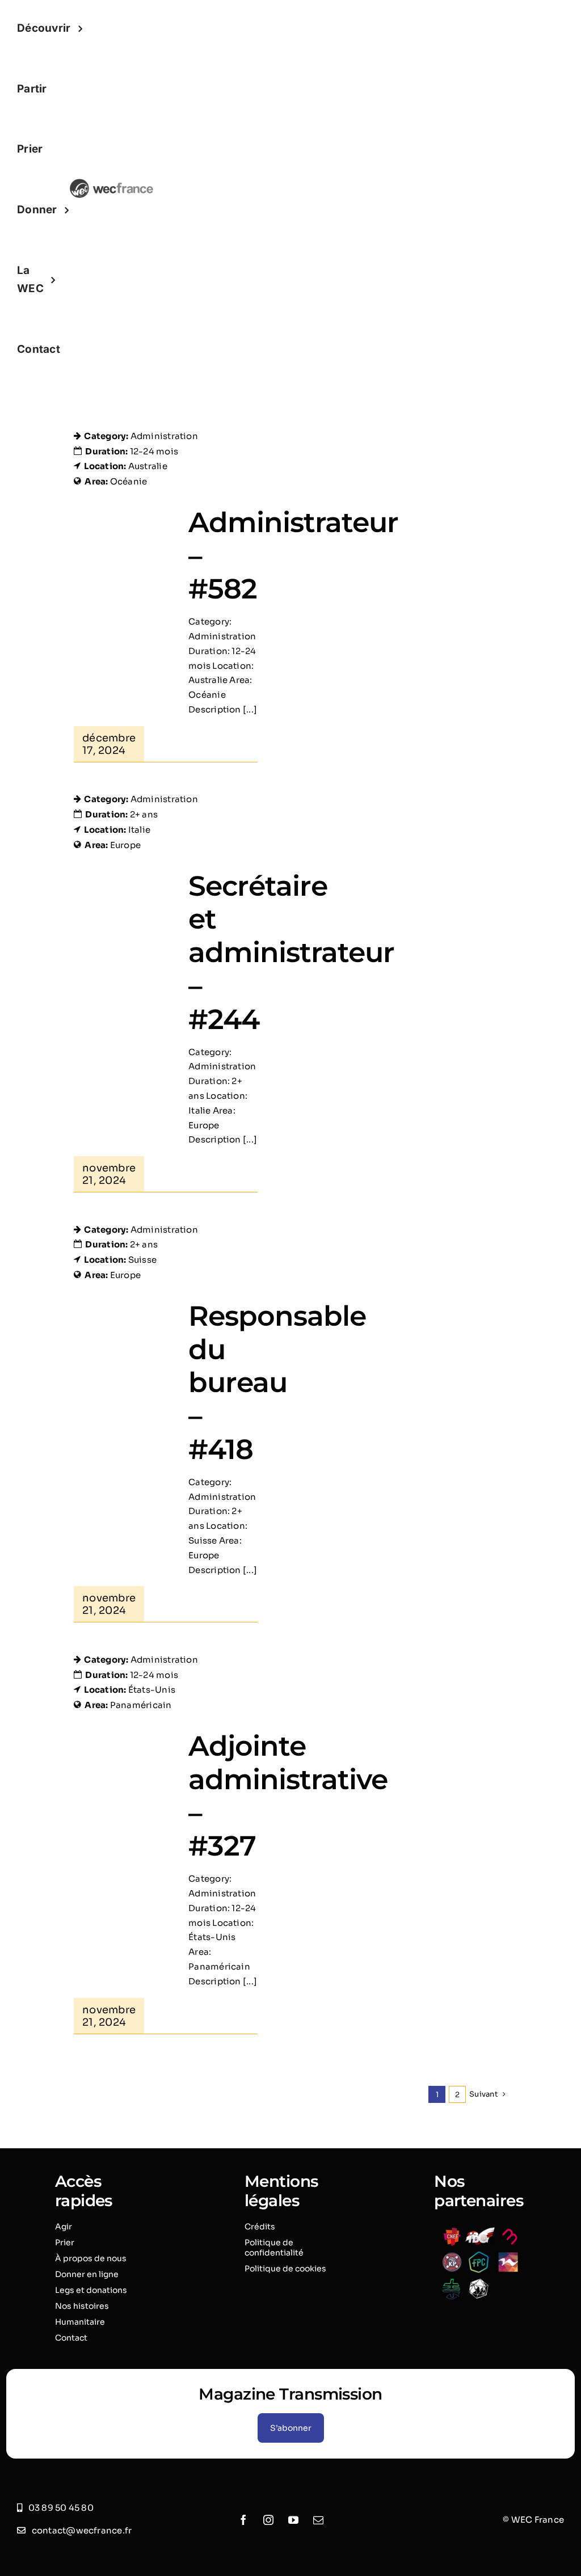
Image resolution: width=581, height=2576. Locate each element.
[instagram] (268, 2520)
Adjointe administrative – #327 (288, 1796)
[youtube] (293, 2520)
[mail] (318, 2520)
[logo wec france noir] (111, 183)
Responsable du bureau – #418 (277, 1382)
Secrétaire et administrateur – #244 (291, 952)
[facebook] (243, 2520)
